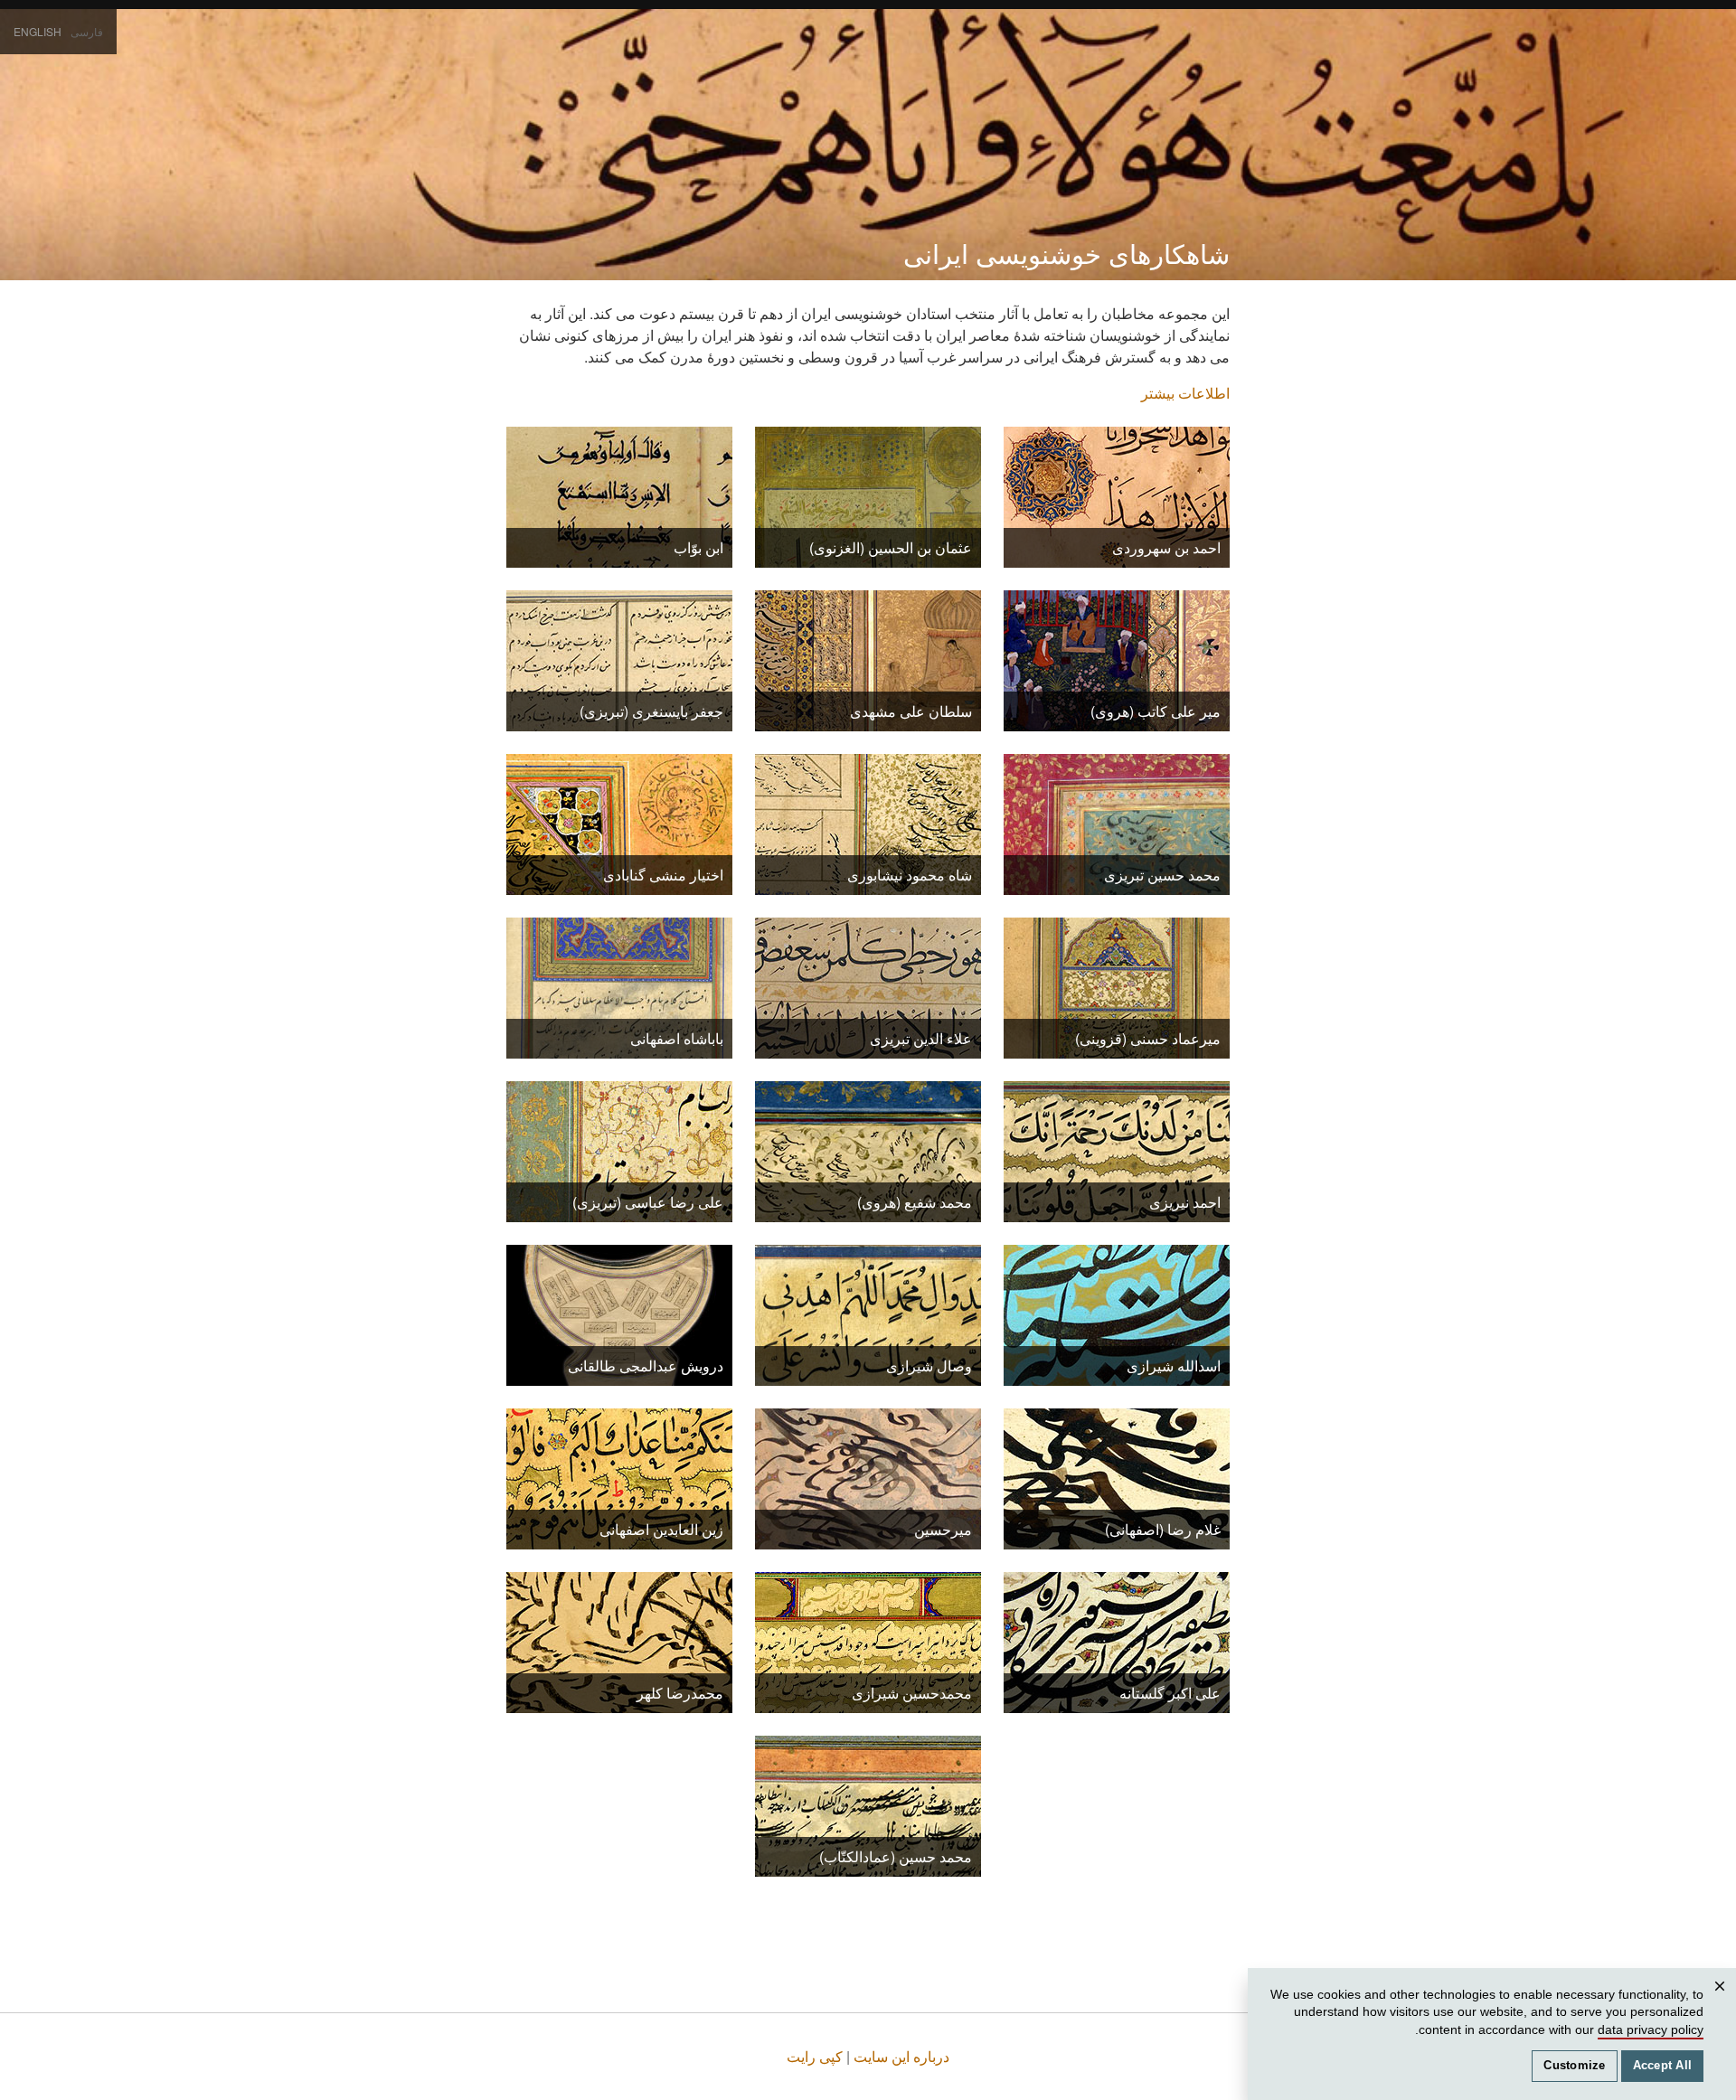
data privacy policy (1651, 2029)
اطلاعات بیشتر (1185, 393)
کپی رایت (815, 2056)
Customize (1574, 2066)
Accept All (1663, 2066)
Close (1717, 2004)
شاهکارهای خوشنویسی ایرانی (1066, 253)
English (38, 31)
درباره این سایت (901, 2056)
